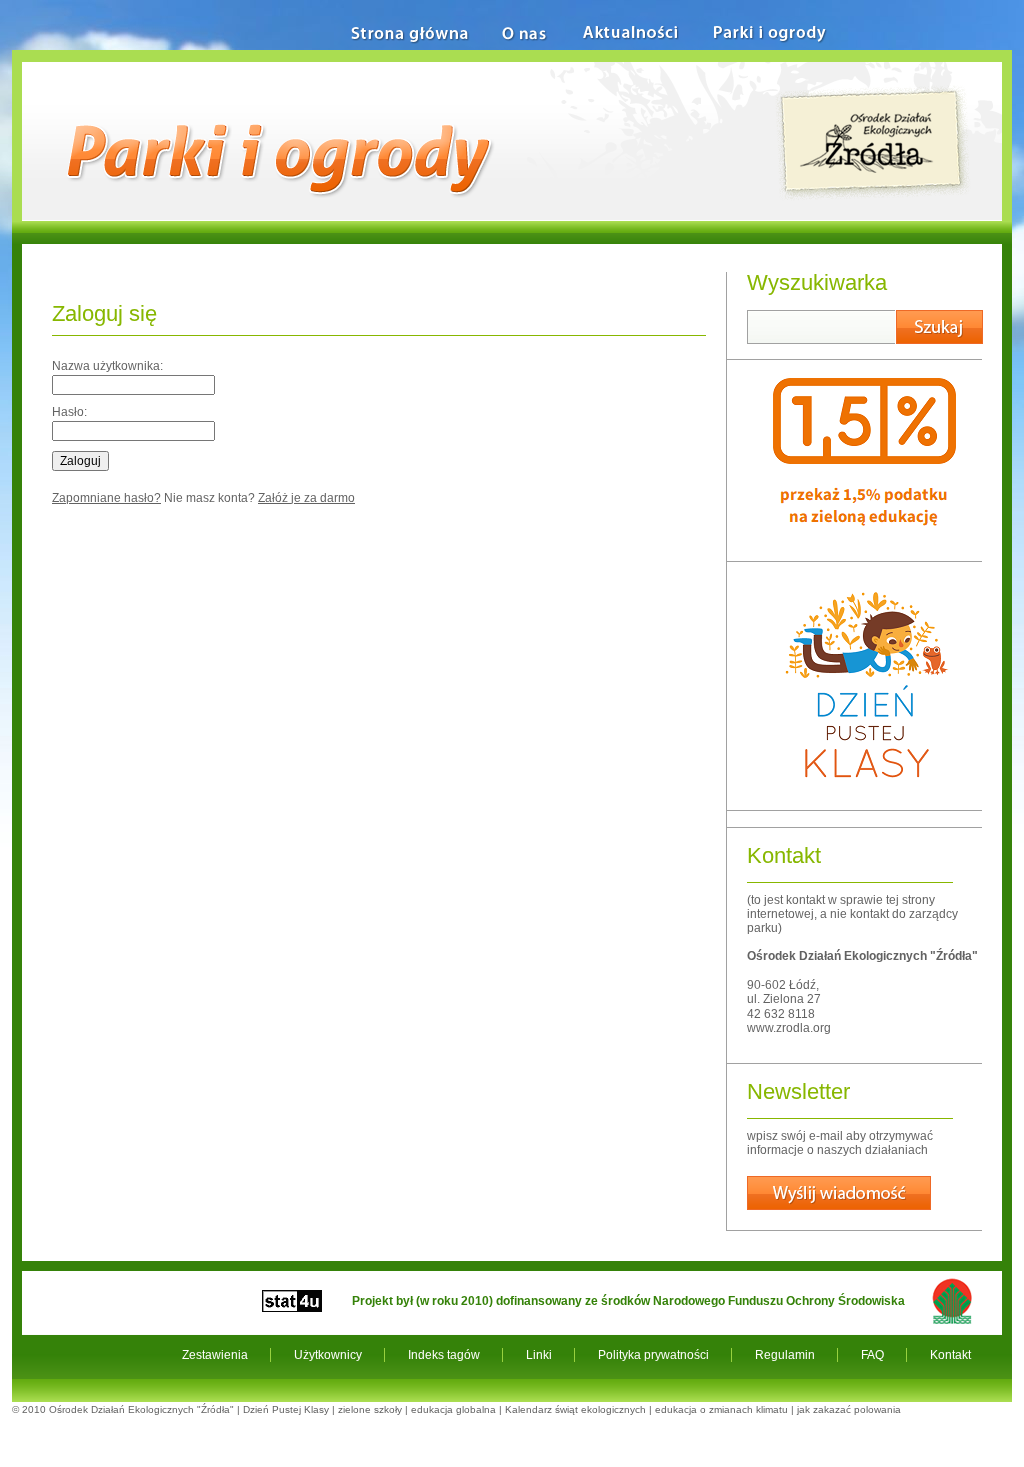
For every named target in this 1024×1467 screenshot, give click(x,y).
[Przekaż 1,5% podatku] (864, 546)
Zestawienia (215, 1355)
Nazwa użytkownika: (107, 366)
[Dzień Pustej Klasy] (865, 795)
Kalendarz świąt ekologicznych (575, 1409)
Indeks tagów (444, 1355)
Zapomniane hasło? (106, 498)
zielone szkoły (370, 1409)
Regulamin (785, 1355)
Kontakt (950, 1355)
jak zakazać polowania (849, 1409)
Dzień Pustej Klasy (286, 1409)
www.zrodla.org (789, 1028)
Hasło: (69, 412)
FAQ (872, 1355)
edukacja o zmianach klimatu (721, 1409)
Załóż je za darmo (306, 498)
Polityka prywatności (653, 1355)
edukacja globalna (453, 1409)
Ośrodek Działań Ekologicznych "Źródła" (141, 1409)
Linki (539, 1355)
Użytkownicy (328, 1355)
